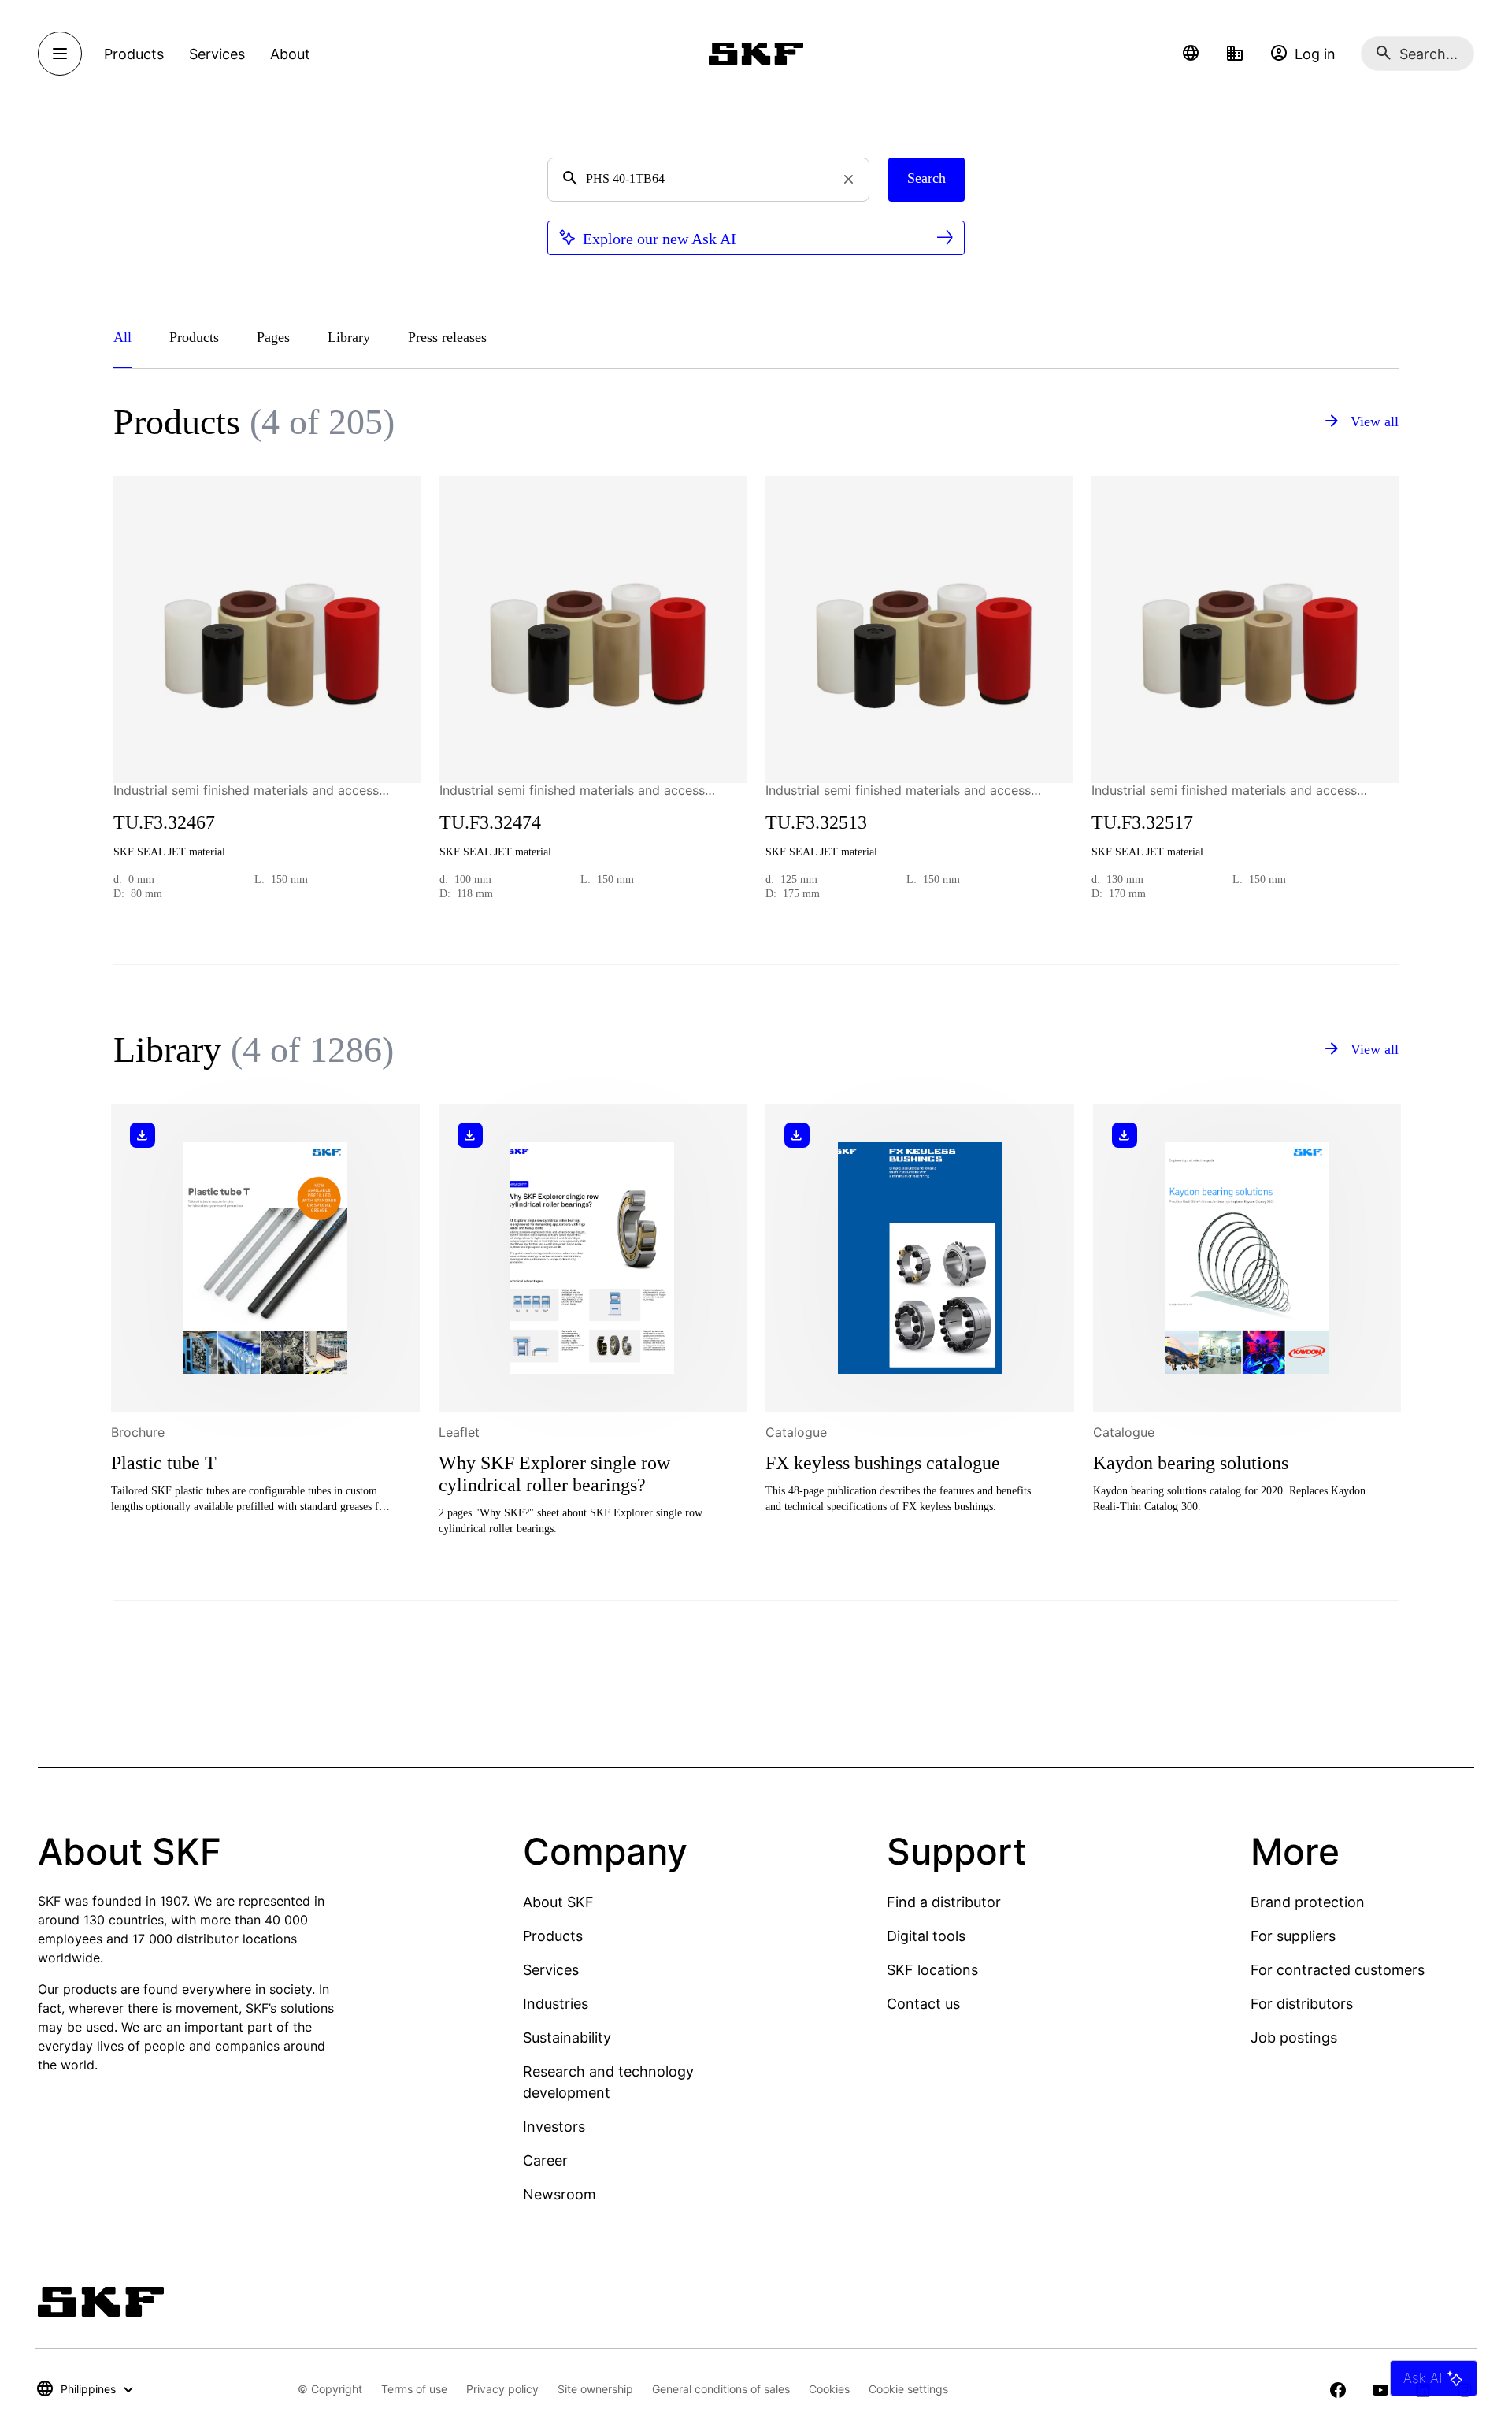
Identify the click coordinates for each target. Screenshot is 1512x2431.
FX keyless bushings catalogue (883, 1463)
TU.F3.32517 (1142, 822)
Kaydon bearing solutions (1191, 1463)
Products (553, 1936)
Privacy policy (502, 2389)
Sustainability (567, 2038)
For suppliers (1293, 1936)
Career (545, 2160)
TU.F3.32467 (164, 822)
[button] (1191, 54)
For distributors (1302, 2004)
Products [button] (134, 54)
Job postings (1294, 2038)
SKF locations (932, 1970)
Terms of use (414, 2389)
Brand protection (1308, 1902)
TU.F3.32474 (490, 822)
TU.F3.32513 (816, 822)
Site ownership (595, 2389)
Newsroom (560, 2194)
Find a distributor (944, 1902)
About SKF (558, 1902)
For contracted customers (1338, 1970)
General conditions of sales (721, 2389)
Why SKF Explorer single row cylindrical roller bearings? (554, 1474)
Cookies (829, 2389)
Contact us (923, 2004)
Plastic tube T (164, 1463)
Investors (554, 2127)
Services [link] (217, 54)
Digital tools (926, 1936)
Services (551, 1970)
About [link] (290, 54)
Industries (556, 2004)
